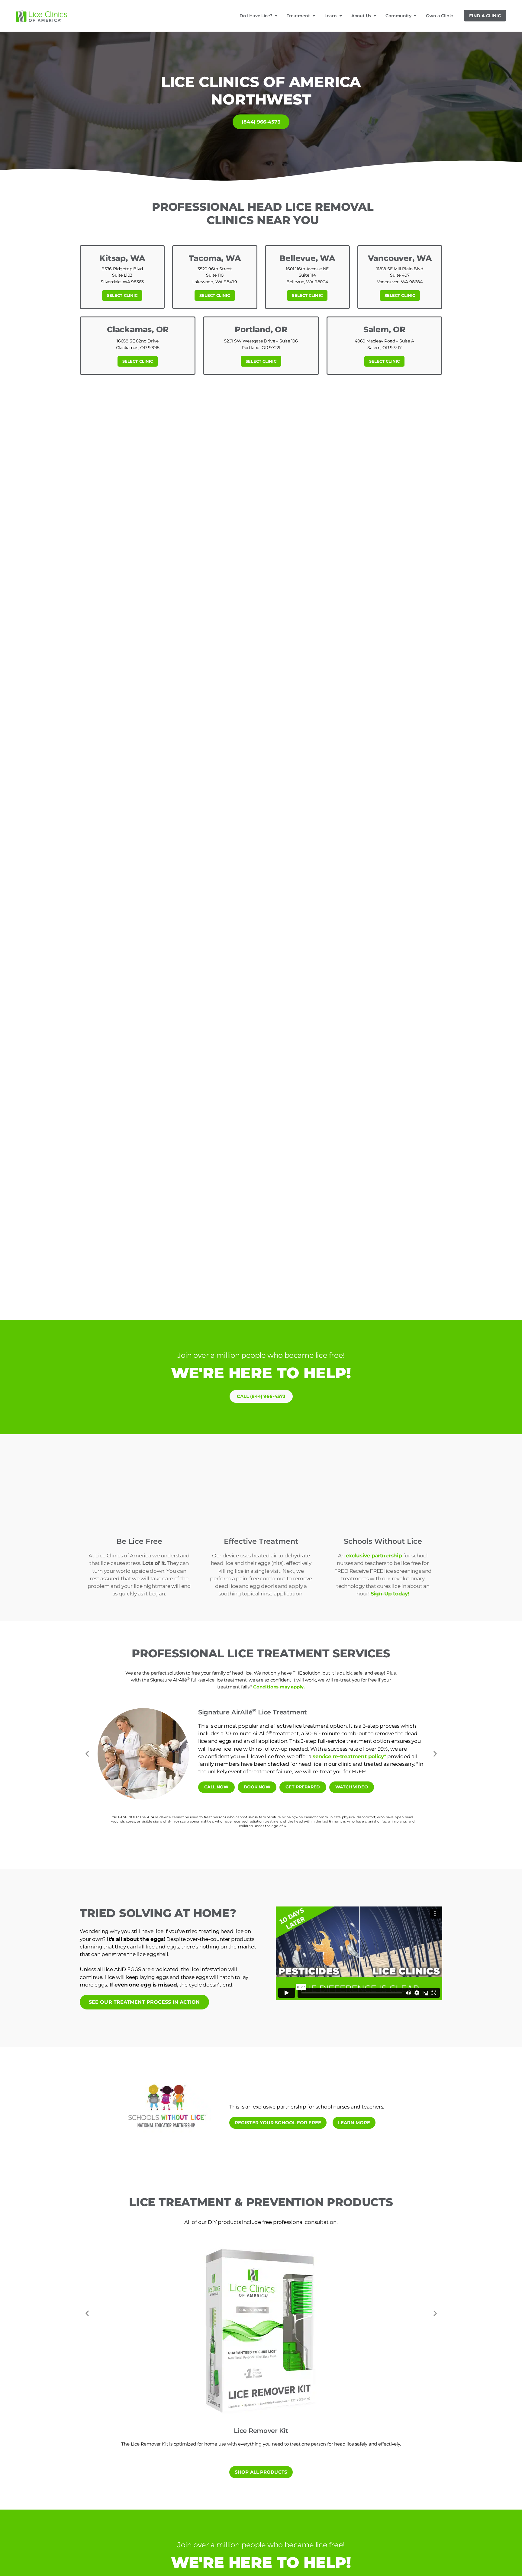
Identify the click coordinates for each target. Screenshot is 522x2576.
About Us (361, 16)
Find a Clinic (485, 16)
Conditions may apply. (279, 1687)
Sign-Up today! (390, 1594)
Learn (331, 16)
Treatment (298, 16)
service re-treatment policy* (349, 1756)
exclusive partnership (375, 1556)
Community (398, 16)
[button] (87, 1754)
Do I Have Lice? (256, 16)
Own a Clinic (440, 16)
